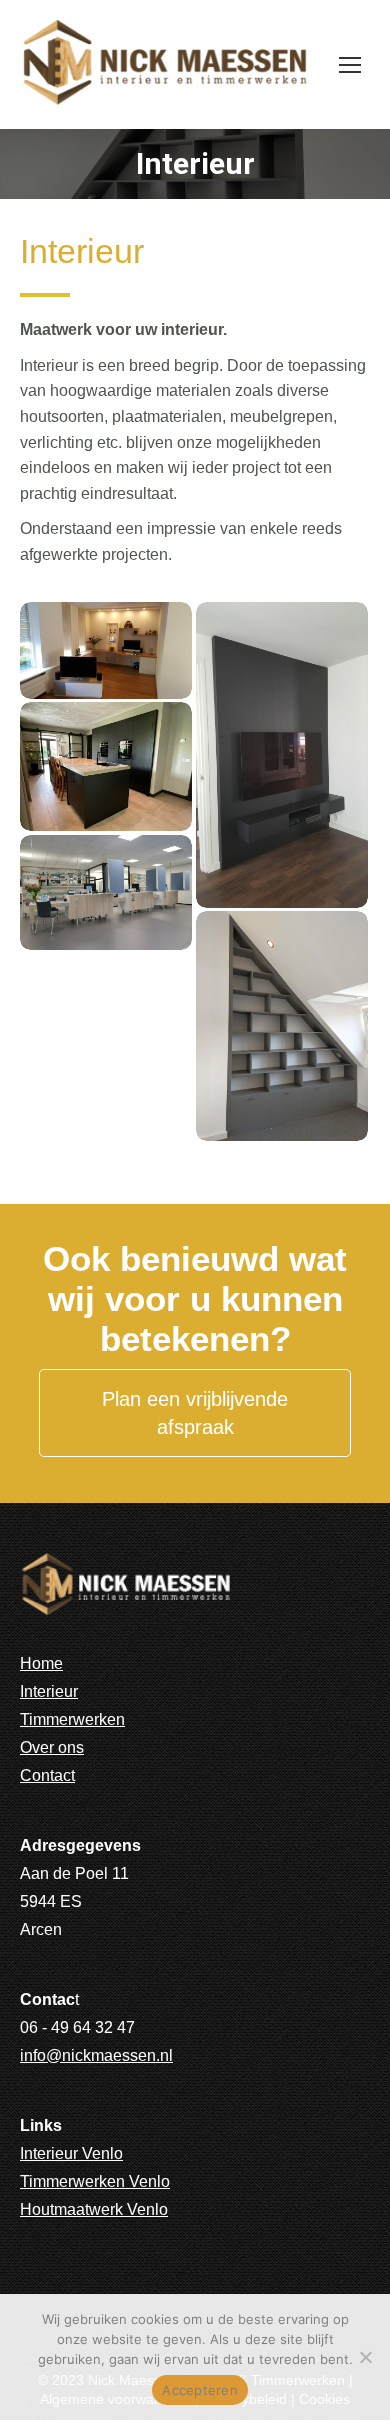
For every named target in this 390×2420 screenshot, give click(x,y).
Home (41, 1663)
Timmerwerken (72, 1719)
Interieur (49, 1691)
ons (71, 1747)
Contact (47, 1775)
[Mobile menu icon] (350, 65)
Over (37, 1747)
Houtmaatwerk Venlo (94, 2209)
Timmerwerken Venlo (95, 2181)
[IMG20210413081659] (282, 1025)
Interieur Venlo (71, 2153)
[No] (365, 2357)
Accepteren (200, 2390)
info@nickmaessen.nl (96, 2055)
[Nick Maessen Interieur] (106, 650)
